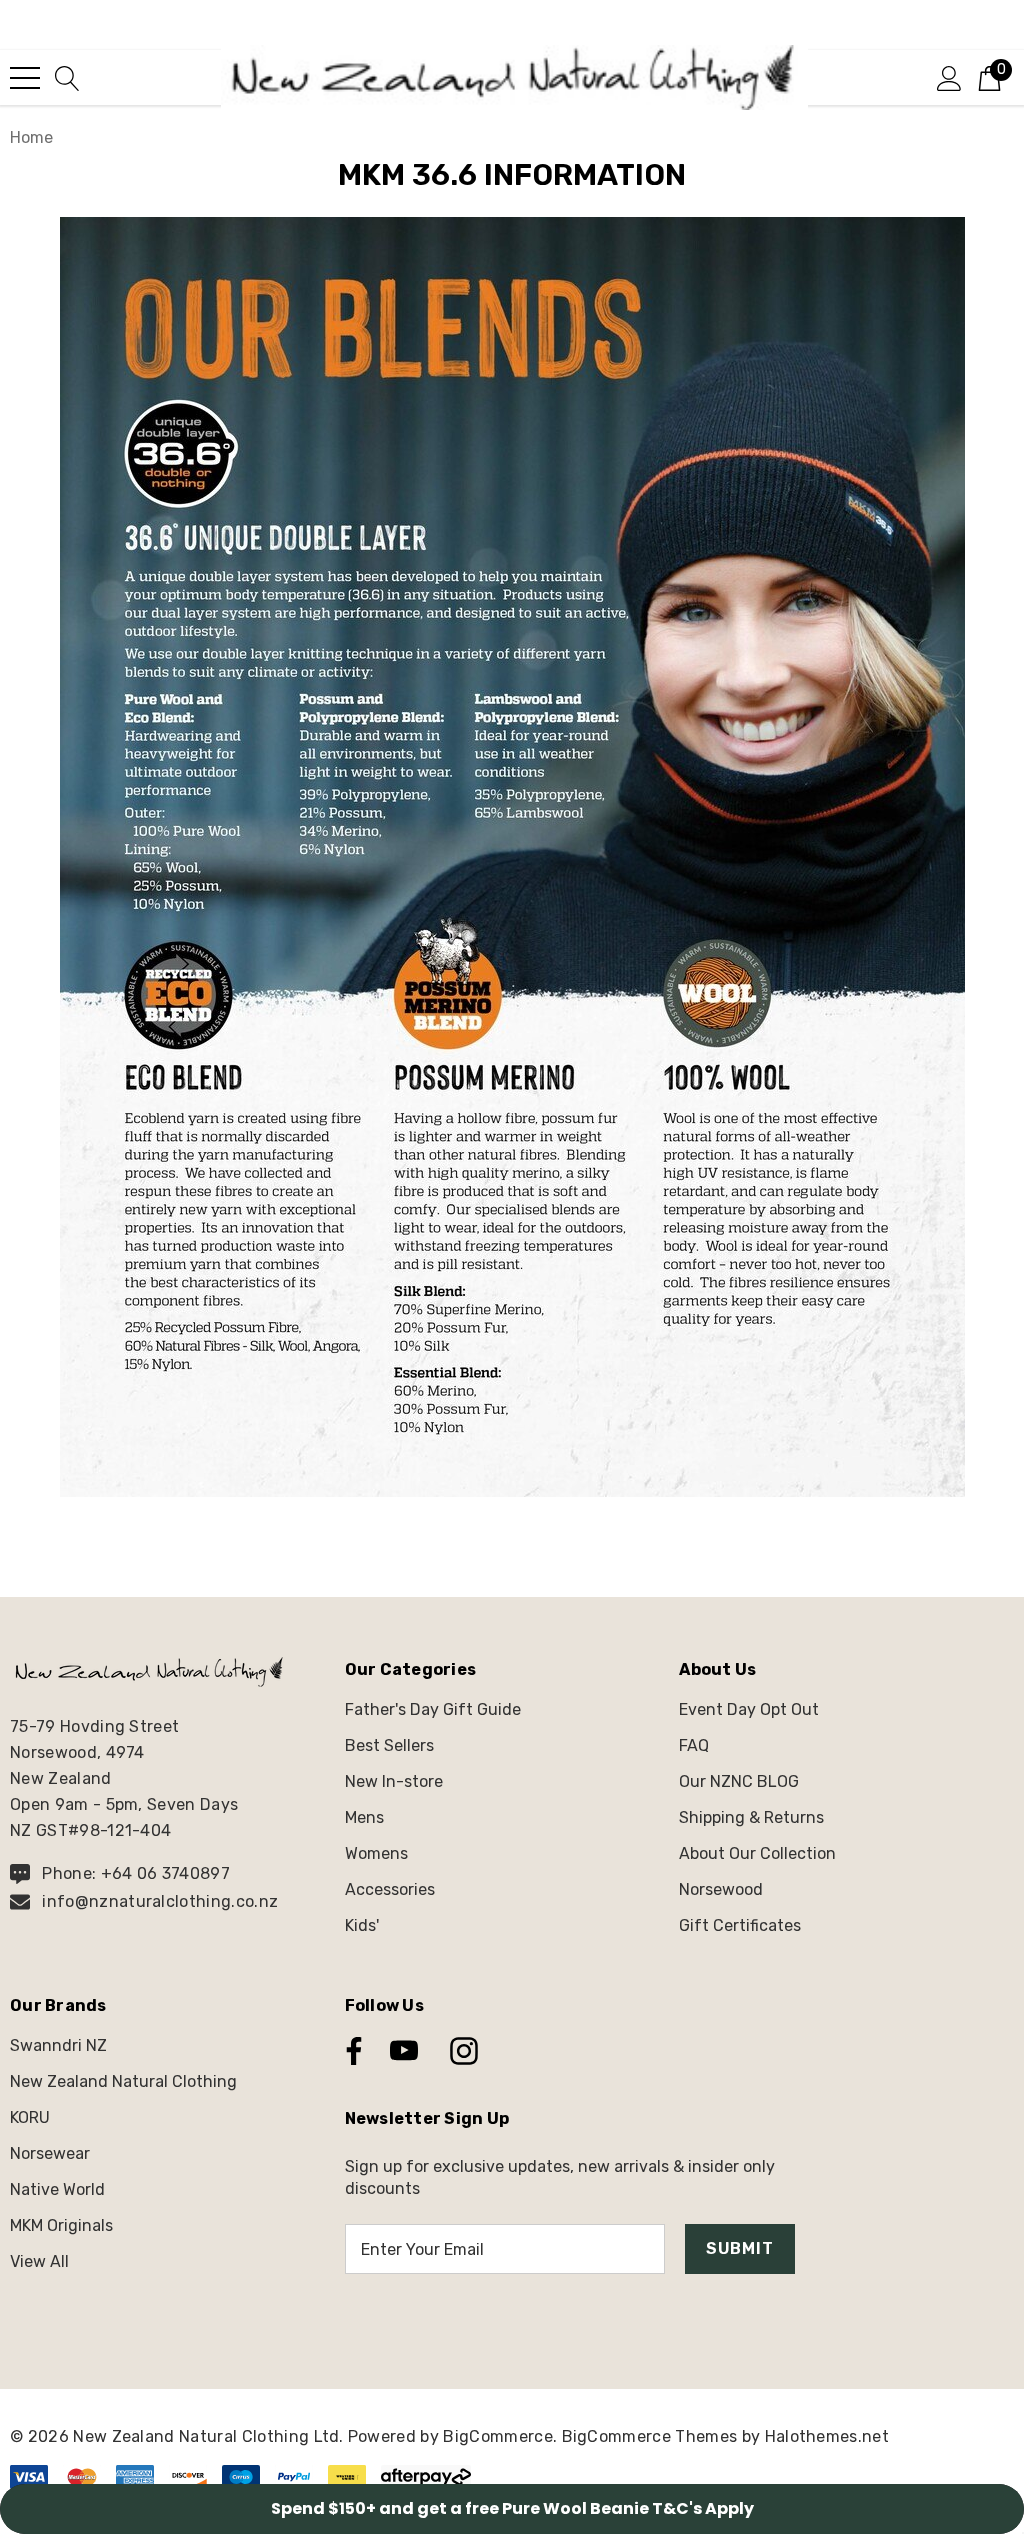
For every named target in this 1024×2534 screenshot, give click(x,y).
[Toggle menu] (25, 78)
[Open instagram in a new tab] (462, 2051)
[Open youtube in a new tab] (404, 2051)
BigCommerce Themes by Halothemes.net (726, 2436)
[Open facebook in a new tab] (349, 2051)
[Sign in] (949, 77)
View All (39, 2261)
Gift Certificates (740, 1925)
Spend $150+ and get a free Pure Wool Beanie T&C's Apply (512, 2508)
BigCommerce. (502, 2436)
